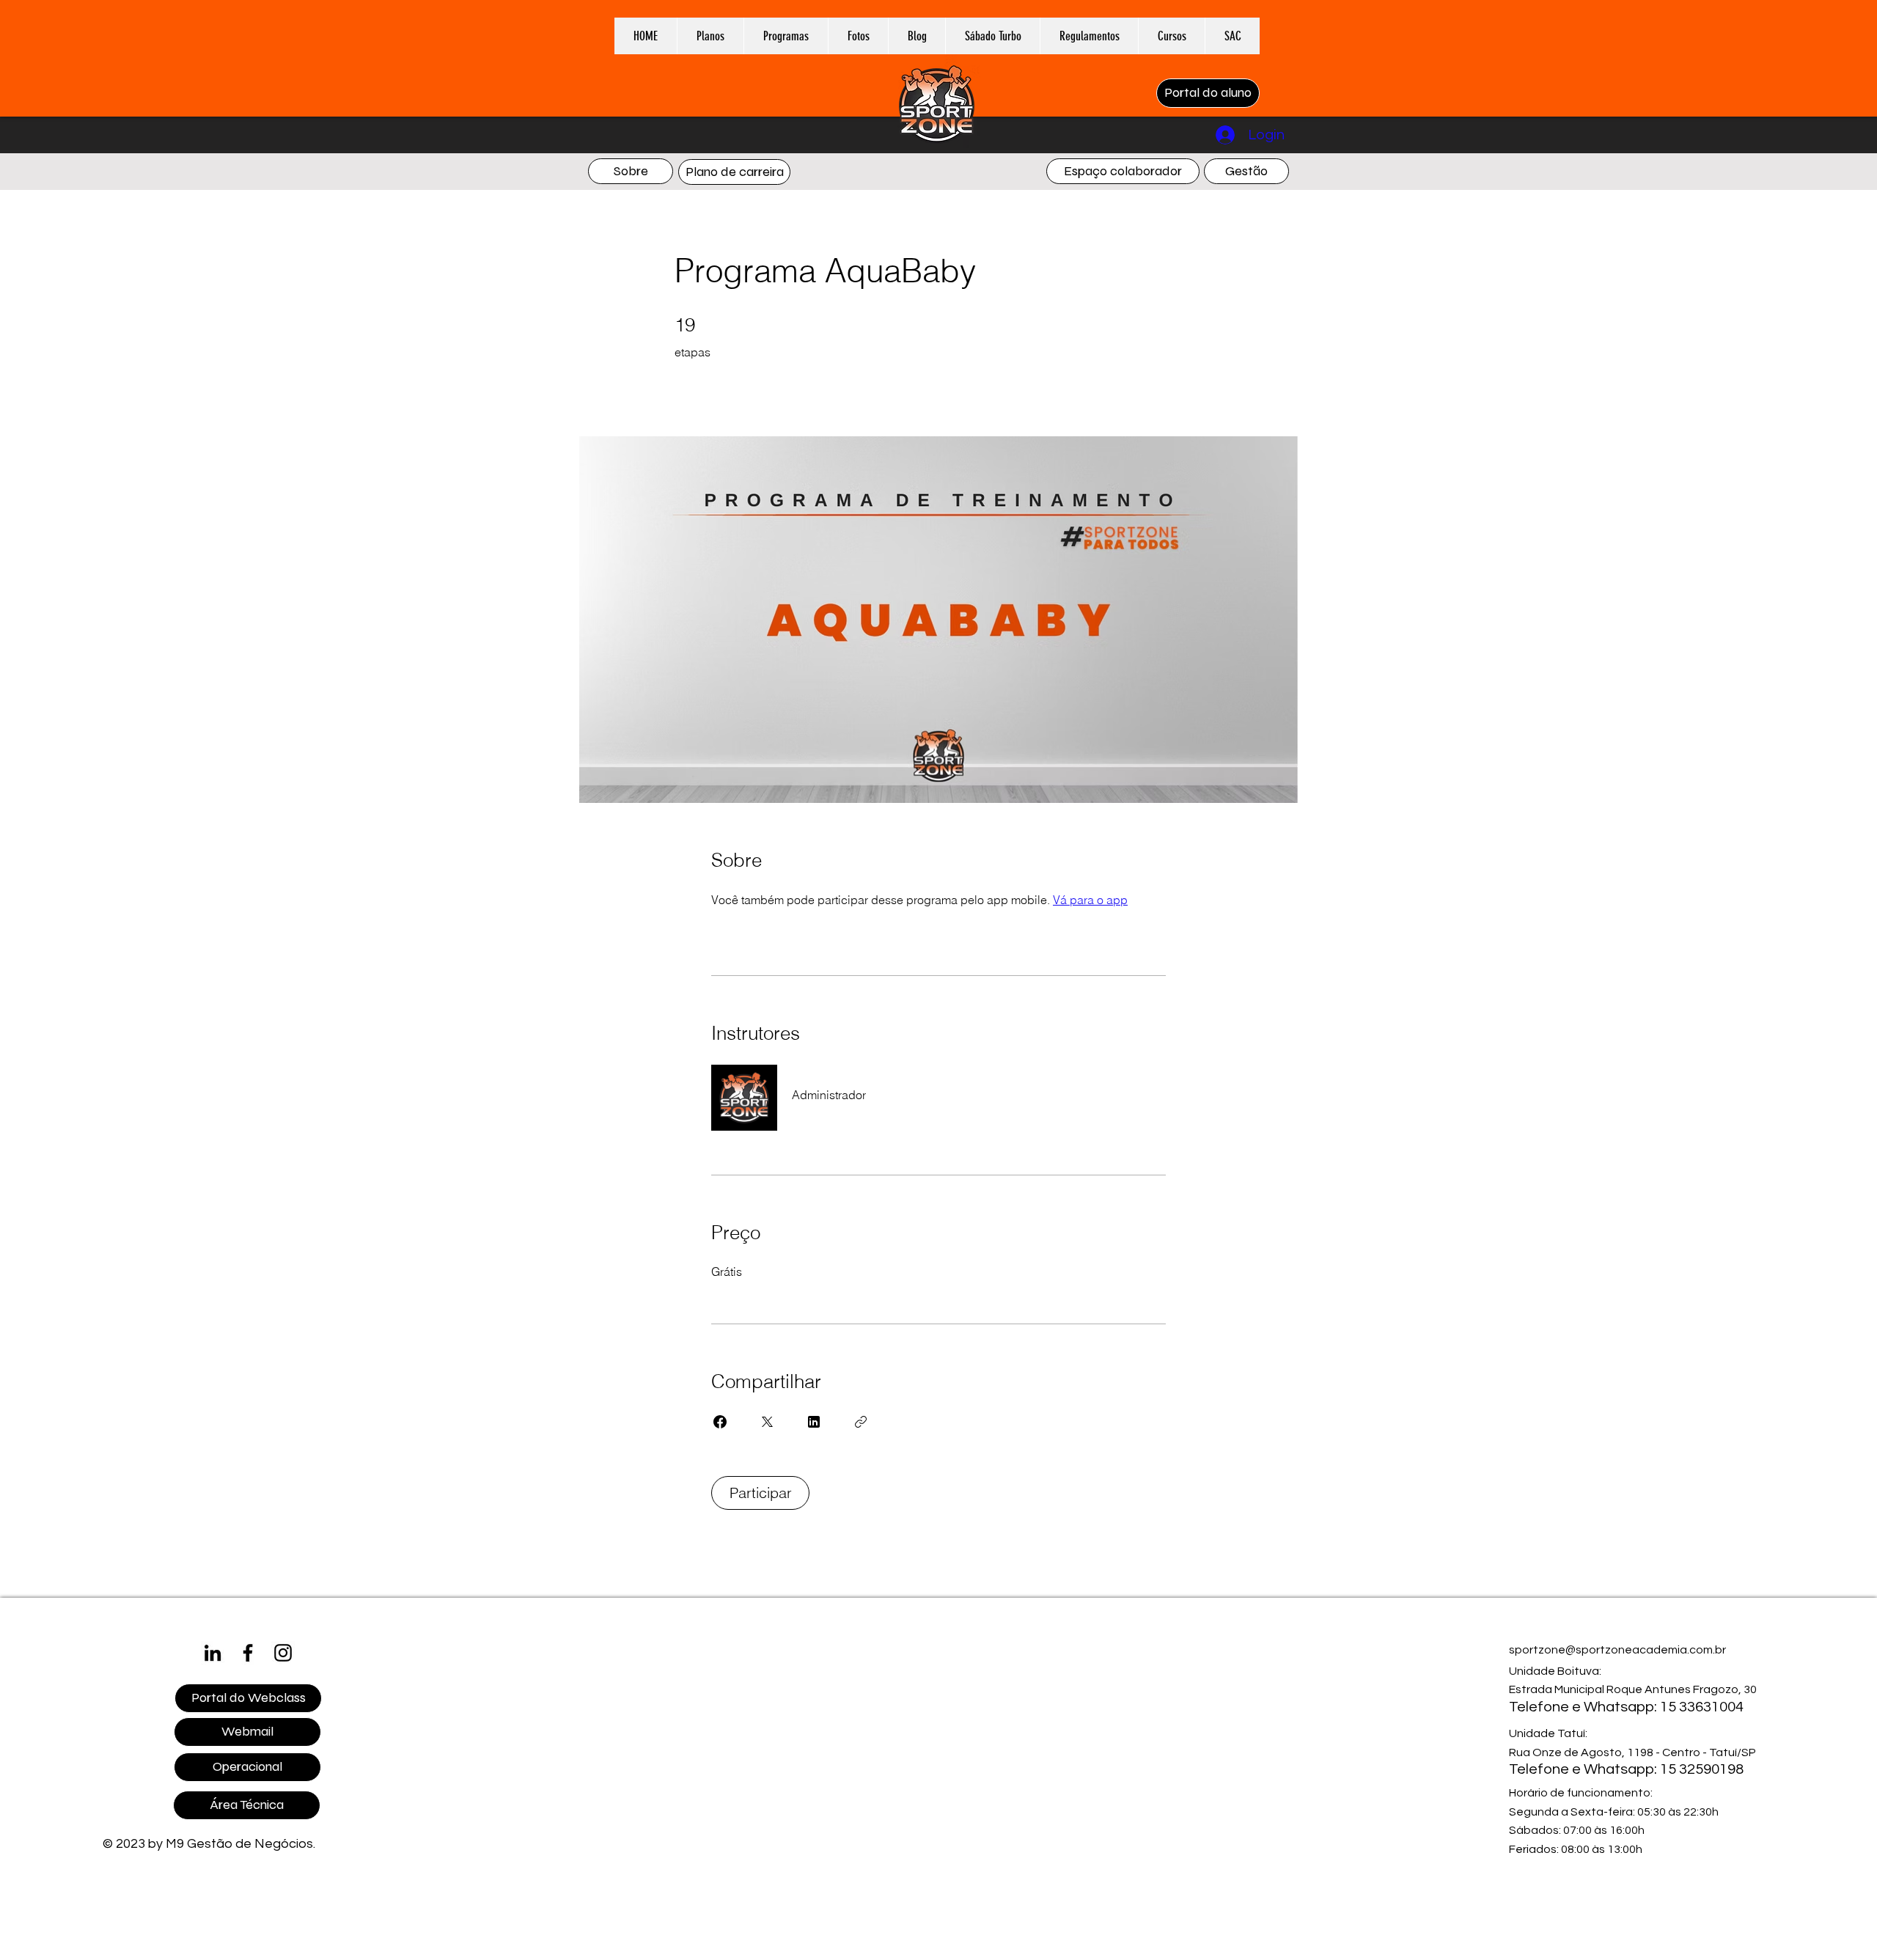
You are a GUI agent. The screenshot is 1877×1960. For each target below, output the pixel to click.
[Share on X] (767, 1422)
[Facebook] (248, 1653)
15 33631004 (1702, 1707)
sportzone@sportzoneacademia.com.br (1617, 1650)
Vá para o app (1090, 900)
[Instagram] (283, 1653)
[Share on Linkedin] (814, 1422)
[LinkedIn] (213, 1653)
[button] (786, 36)
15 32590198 (1702, 1769)
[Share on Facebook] (720, 1422)
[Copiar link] (861, 1422)
